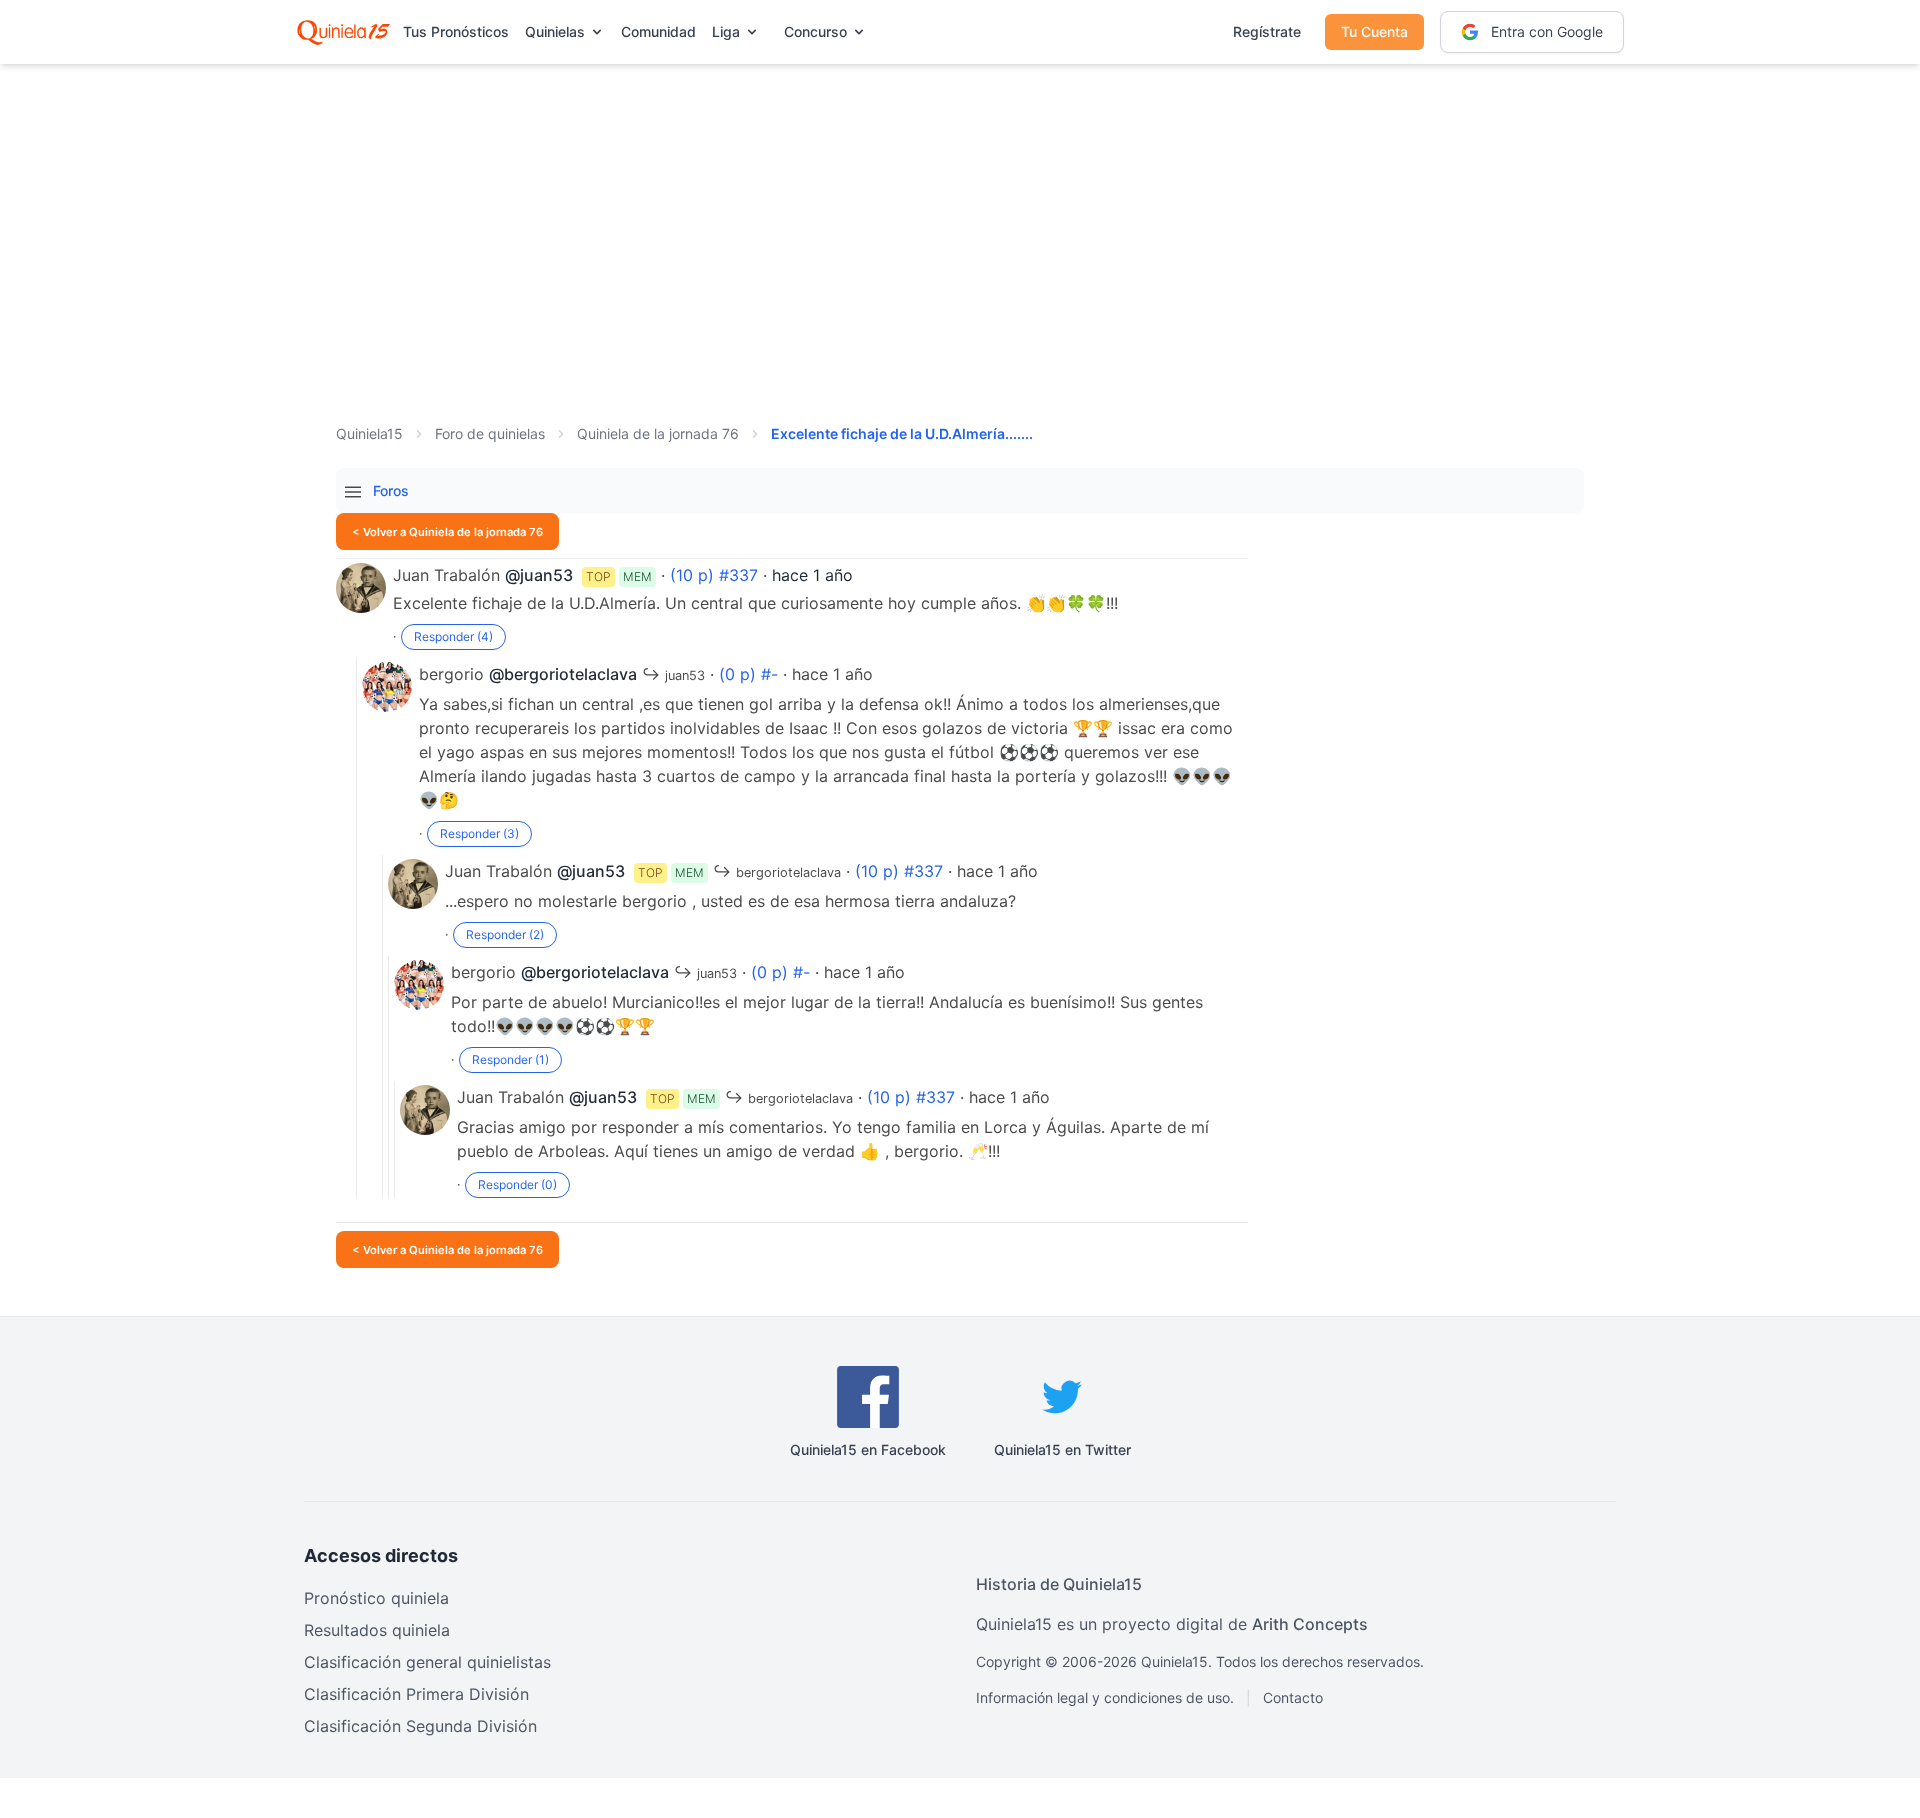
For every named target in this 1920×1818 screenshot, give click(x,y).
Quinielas (555, 31)
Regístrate (1267, 31)
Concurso (815, 31)
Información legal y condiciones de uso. (1105, 1697)
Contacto (1293, 1697)
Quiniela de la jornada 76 (658, 433)
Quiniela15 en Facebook (868, 1449)
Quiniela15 (369, 433)
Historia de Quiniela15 (1059, 1584)
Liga (726, 31)
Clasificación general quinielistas (427, 1662)
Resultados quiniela (377, 1630)
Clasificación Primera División (416, 1694)
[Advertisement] (960, 220)
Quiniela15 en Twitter (1062, 1449)
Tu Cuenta (1374, 31)
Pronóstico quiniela (376, 1598)
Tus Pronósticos (456, 31)
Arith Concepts (1310, 1624)
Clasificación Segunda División (420, 1726)
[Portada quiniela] (343, 32)
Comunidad (658, 31)
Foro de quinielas (490, 433)
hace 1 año (812, 575)
